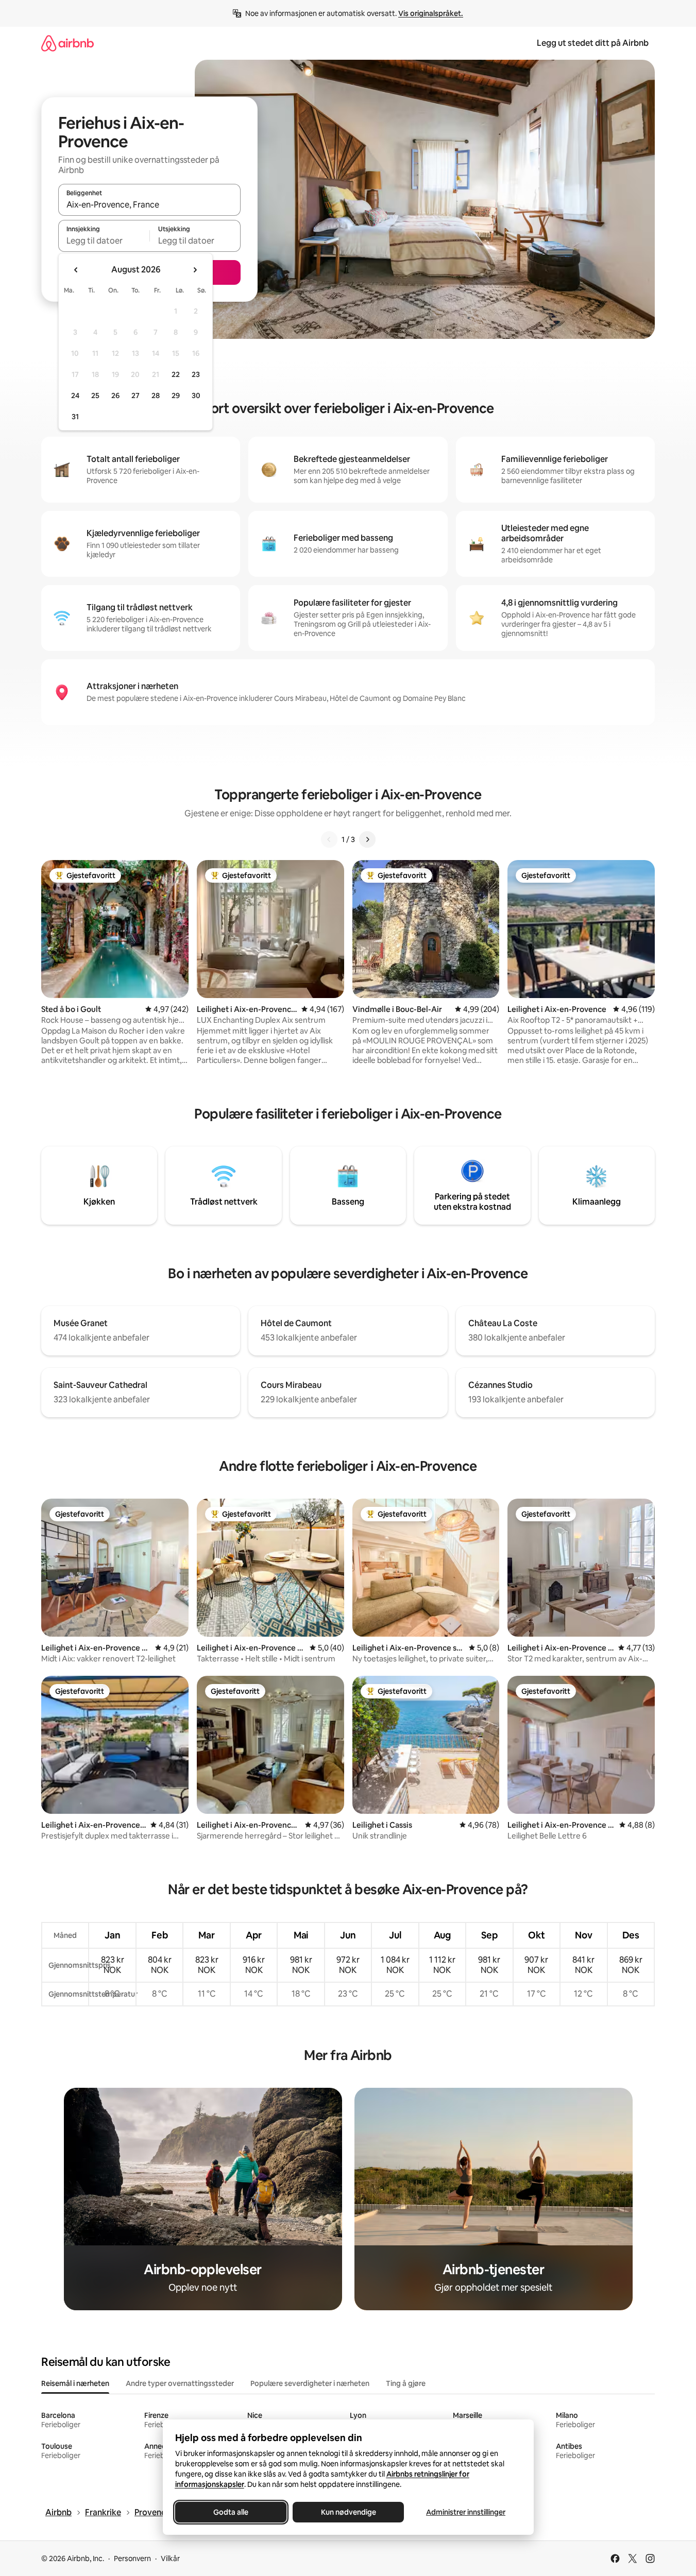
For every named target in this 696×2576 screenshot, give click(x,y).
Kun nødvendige (348, 2512)
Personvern (132, 2558)
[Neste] (367, 839)
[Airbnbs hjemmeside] (67, 43)
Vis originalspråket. (431, 13)
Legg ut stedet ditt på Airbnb (593, 43)
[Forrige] (329, 839)
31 (75, 417)
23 (196, 374)
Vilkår (170, 2558)
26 (115, 396)
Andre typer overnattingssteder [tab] (180, 2383)
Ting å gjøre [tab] (406, 2383)
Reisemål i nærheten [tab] (75, 2383)
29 (176, 396)
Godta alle (231, 2512)
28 (156, 396)
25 (95, 396)
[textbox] (104, 241)
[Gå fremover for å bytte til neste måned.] (195, 270)
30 (196, 396)
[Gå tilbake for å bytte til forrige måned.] (76, 270)
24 (75, 396)
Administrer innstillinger (466, 2512)
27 (135, 396)
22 (176, 374)
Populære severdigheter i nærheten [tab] (310, 2383)
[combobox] (149, 204)
